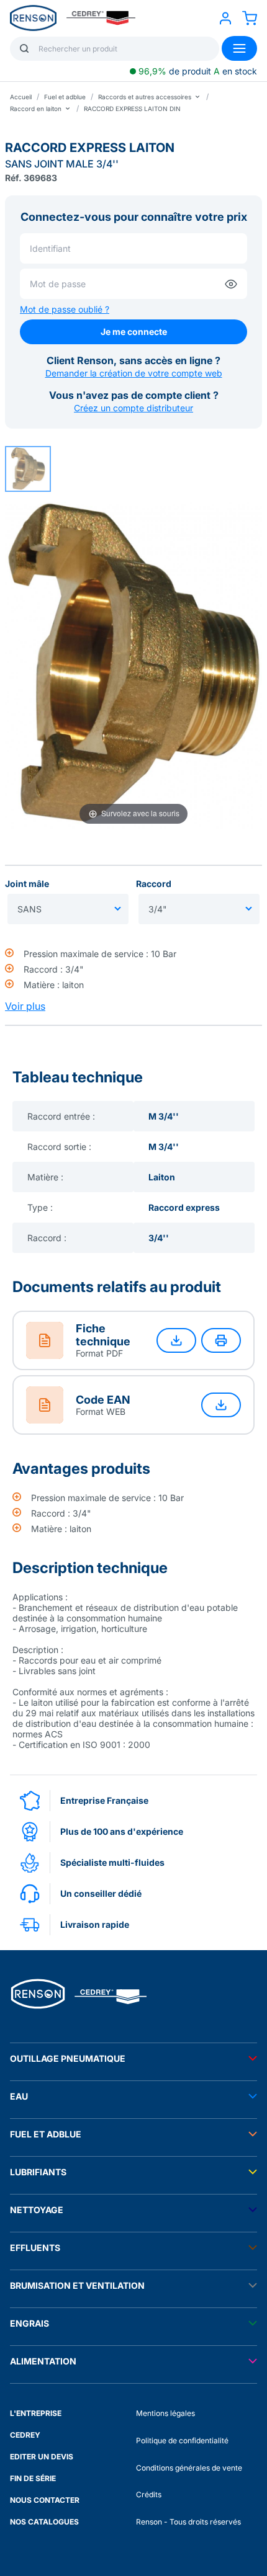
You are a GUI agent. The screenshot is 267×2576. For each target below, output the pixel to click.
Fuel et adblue (65, 97)
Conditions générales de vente (189, 2468)
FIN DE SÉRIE (33, 2478)
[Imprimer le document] (221, 1340)
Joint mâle (27, 884)
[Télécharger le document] (176, 1340)
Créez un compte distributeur (133, 408)
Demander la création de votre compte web (134, 373)
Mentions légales (165, 2413)
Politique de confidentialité (182, 2440)
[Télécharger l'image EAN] (221, 1405)
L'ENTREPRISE (36, 2413)
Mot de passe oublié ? (65, 309)
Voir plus (25, 1006)
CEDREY (25, 2435)
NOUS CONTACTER (45, 2500)
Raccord (154, 884)
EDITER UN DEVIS (42, 2457)
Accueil (21, 97)
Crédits (149, 2494)
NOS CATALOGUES (44, 2522)
